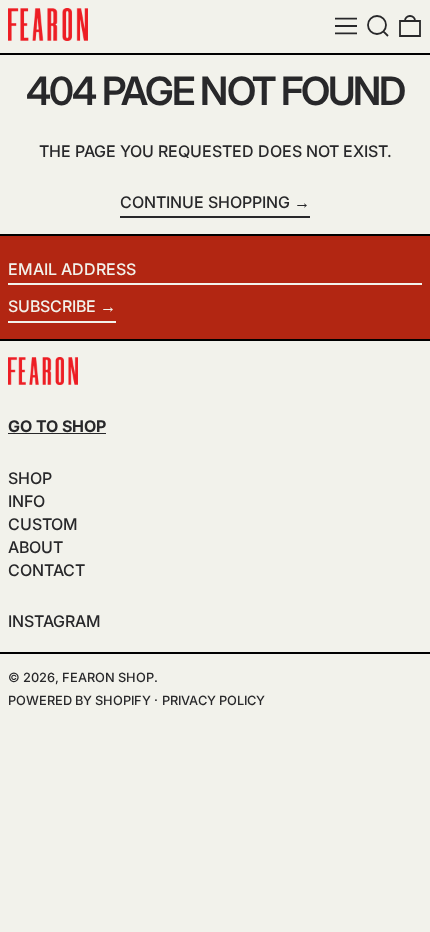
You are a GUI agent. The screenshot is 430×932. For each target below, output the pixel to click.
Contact (46, 570)
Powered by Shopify (79, 700)
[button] (378, 26)
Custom (43, 524)
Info (26, 501)
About (35, 547)
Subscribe (52, 306)
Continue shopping (205, 202)
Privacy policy (213, 700)
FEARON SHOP (108, 677)
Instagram (54, 621)
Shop (30, 478)
